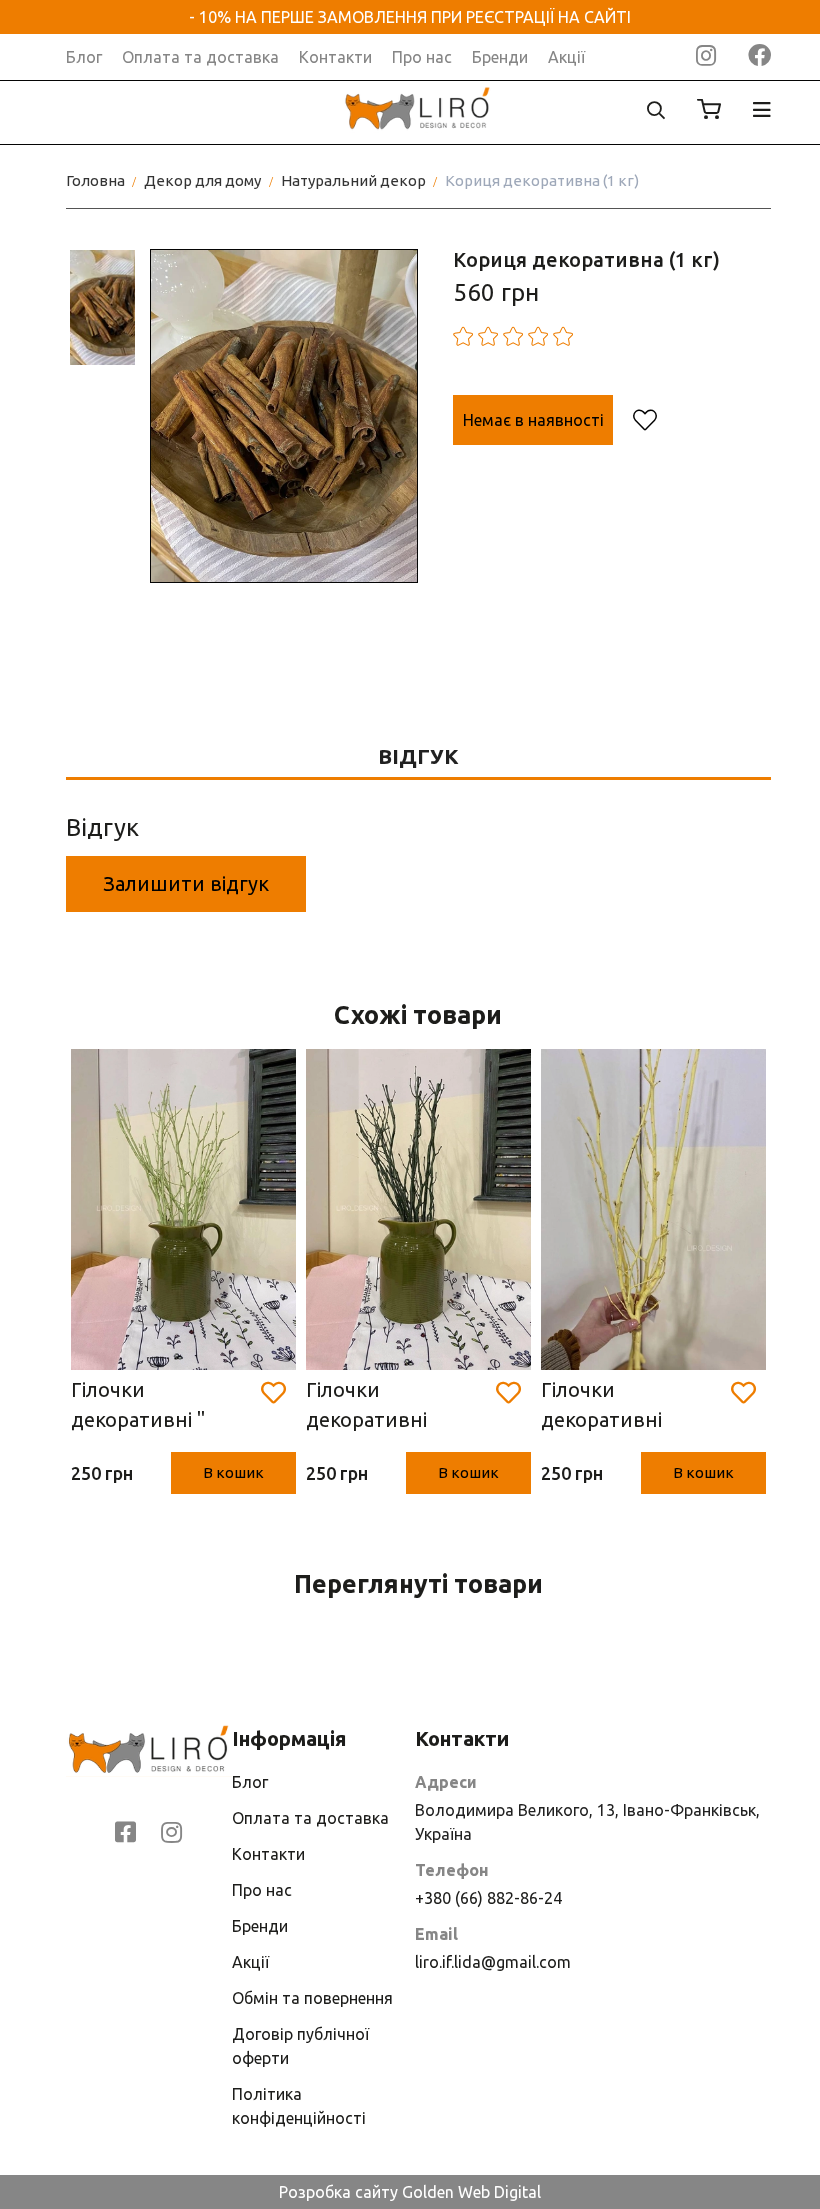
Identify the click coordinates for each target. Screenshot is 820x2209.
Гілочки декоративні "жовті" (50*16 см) (626, 1406)
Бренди (500, 57)
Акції (566, 57)
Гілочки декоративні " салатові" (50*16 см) (148, 1406)
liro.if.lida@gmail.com (493, 1962)
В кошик (233, 1472)
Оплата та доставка (200, 57)
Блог (84, 57)
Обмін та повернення (312, 1998)
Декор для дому (202, 180)
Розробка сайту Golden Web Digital (410, 2192)
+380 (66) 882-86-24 (488, 1898)
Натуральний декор (353, 180)
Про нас (422, 57)
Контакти (335, 57)
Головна (95, 180)
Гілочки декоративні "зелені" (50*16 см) (395, 1406)
